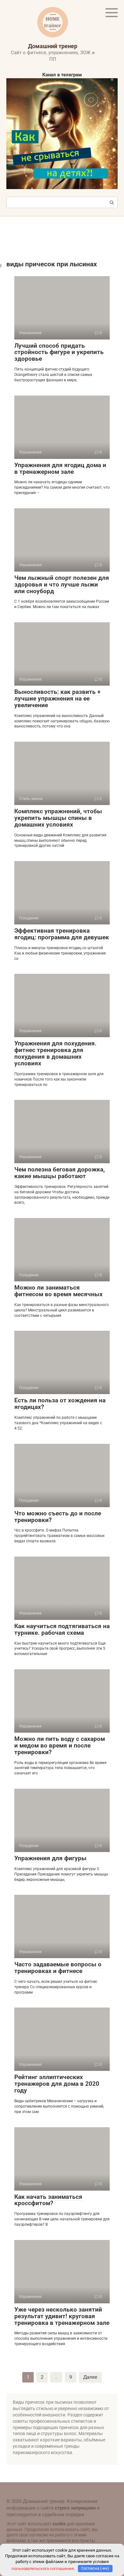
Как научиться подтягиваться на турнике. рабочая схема (62, 1629)
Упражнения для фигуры (50, 1858)
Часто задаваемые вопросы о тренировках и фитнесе (58, 1968)
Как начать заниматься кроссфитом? (48, 2200)
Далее (90, 2377)
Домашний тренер (53, 46)
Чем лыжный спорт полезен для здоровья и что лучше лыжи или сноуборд (62, 584)
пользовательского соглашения (43, 2568)
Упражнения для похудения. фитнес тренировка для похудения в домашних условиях (55, 1053)
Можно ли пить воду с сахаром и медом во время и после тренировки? (60, 1745)
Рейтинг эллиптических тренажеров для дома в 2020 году (57, 2084)
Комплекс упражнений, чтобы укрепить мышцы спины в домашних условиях (58, 818)
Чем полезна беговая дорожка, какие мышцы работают (60, 1173)
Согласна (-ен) (95, 2568)
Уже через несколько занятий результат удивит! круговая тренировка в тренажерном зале (62, 2316)
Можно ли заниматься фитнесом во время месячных (59, 1291)
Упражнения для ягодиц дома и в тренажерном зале (60, 468)
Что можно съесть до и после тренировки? (58, 1517)
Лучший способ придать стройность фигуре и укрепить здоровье (59, 352)
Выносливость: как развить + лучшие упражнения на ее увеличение (57, 698)
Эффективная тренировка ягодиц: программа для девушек (62, 934)
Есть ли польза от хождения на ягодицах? (60, 1404)
